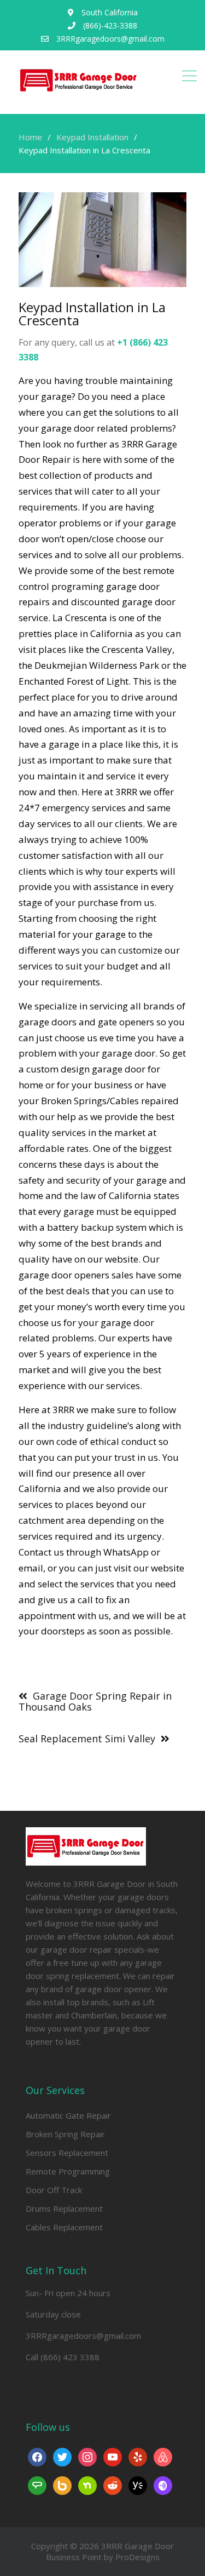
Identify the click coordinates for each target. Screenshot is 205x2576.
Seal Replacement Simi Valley (87, 1739)
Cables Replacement (64, 2227)
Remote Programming (68, 2171)
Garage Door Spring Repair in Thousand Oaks (95, 1701)
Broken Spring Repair (65, 2134)
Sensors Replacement (67, 2153)
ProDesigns (137, 2557)
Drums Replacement (64, 2208)
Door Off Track (54, 2190)
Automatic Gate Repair (68, 2115)
